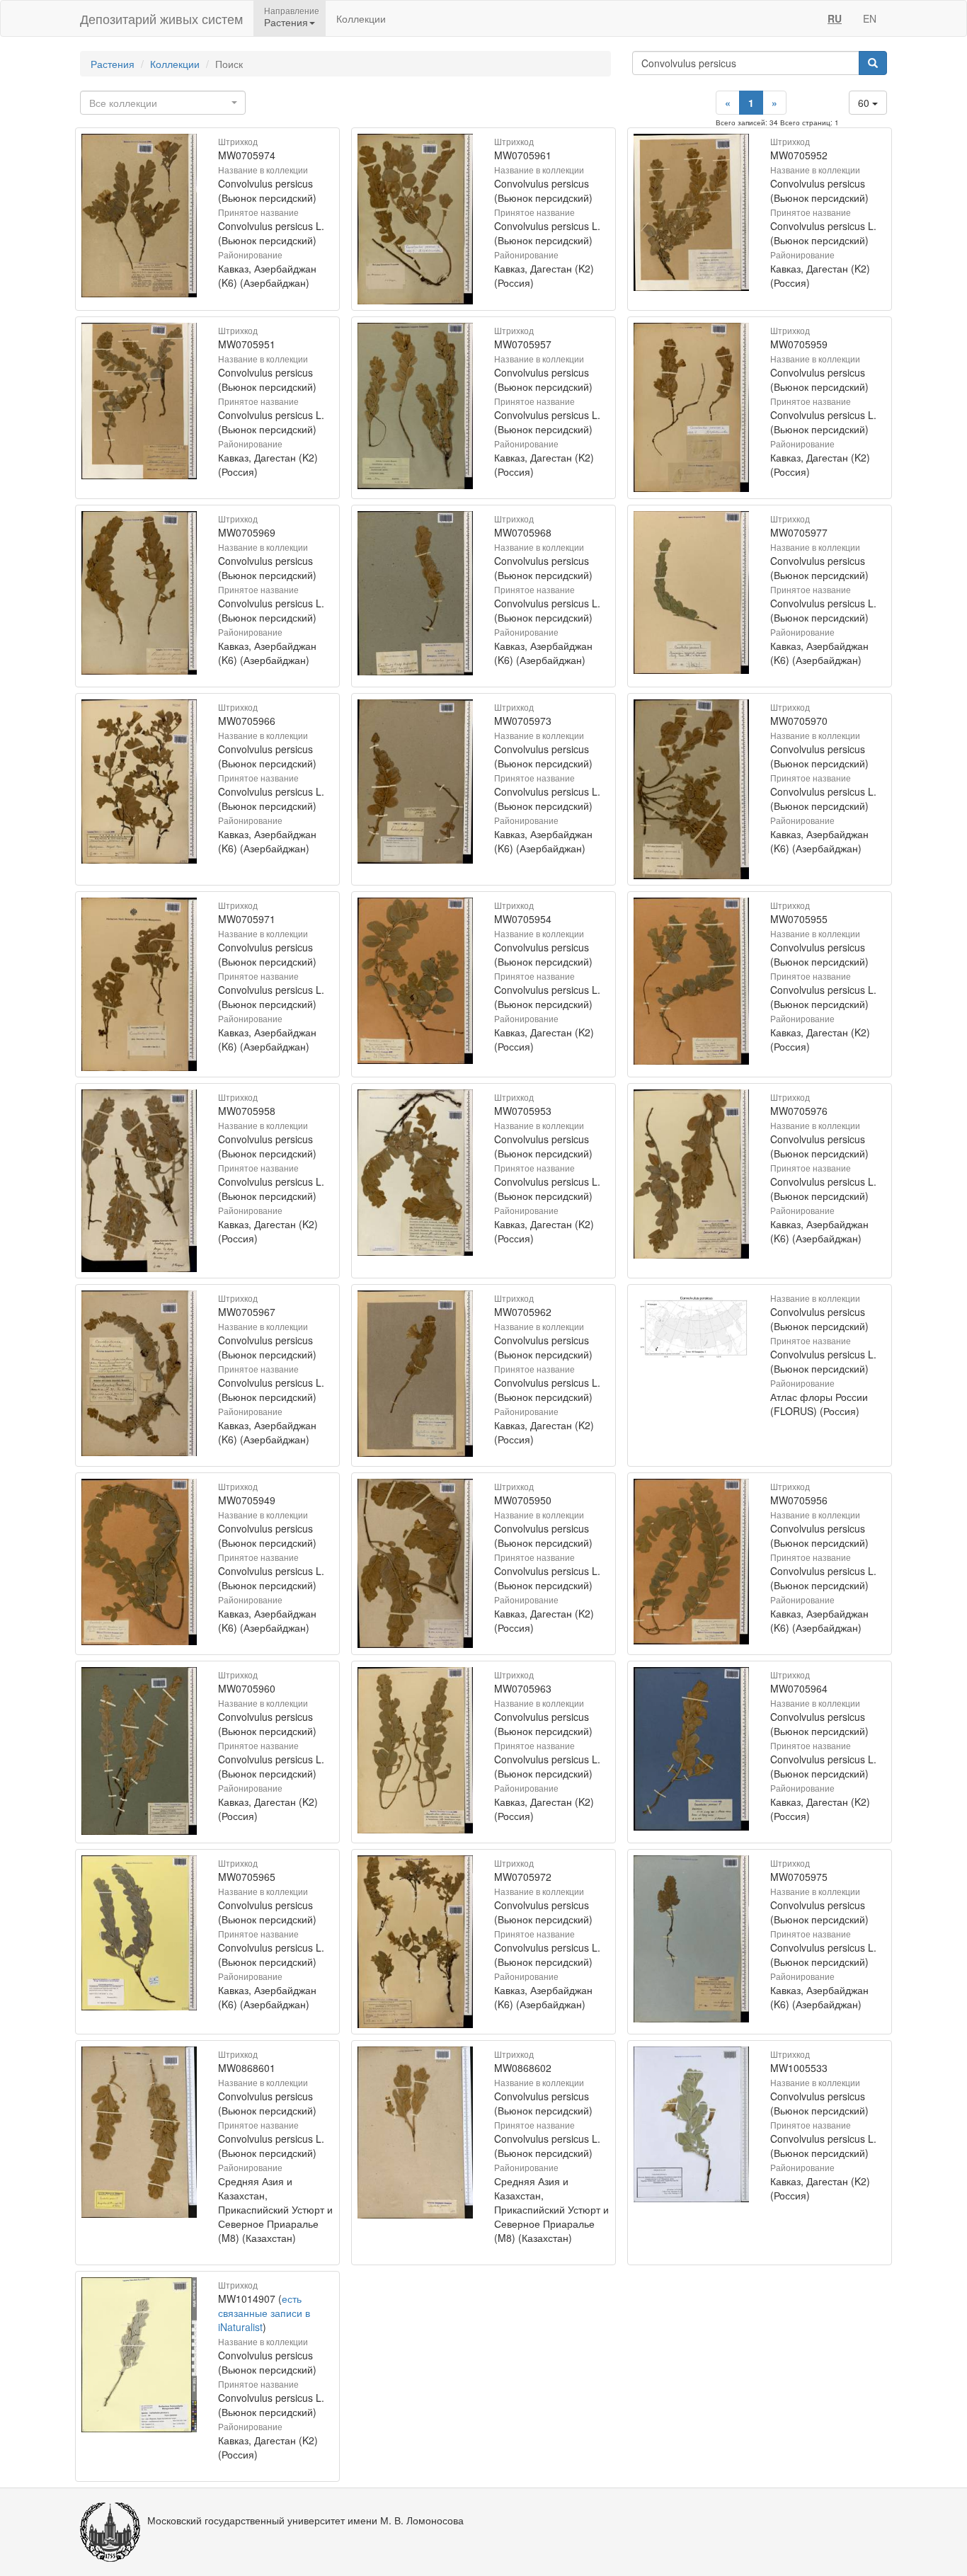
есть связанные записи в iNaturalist (264, 2313)
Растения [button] (286, 22)
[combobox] (163, 103)
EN (870, 18)
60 (865, 103)
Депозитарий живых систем (161, 18)
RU (835, 18)
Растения (113, 64)
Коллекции (361, 18)
